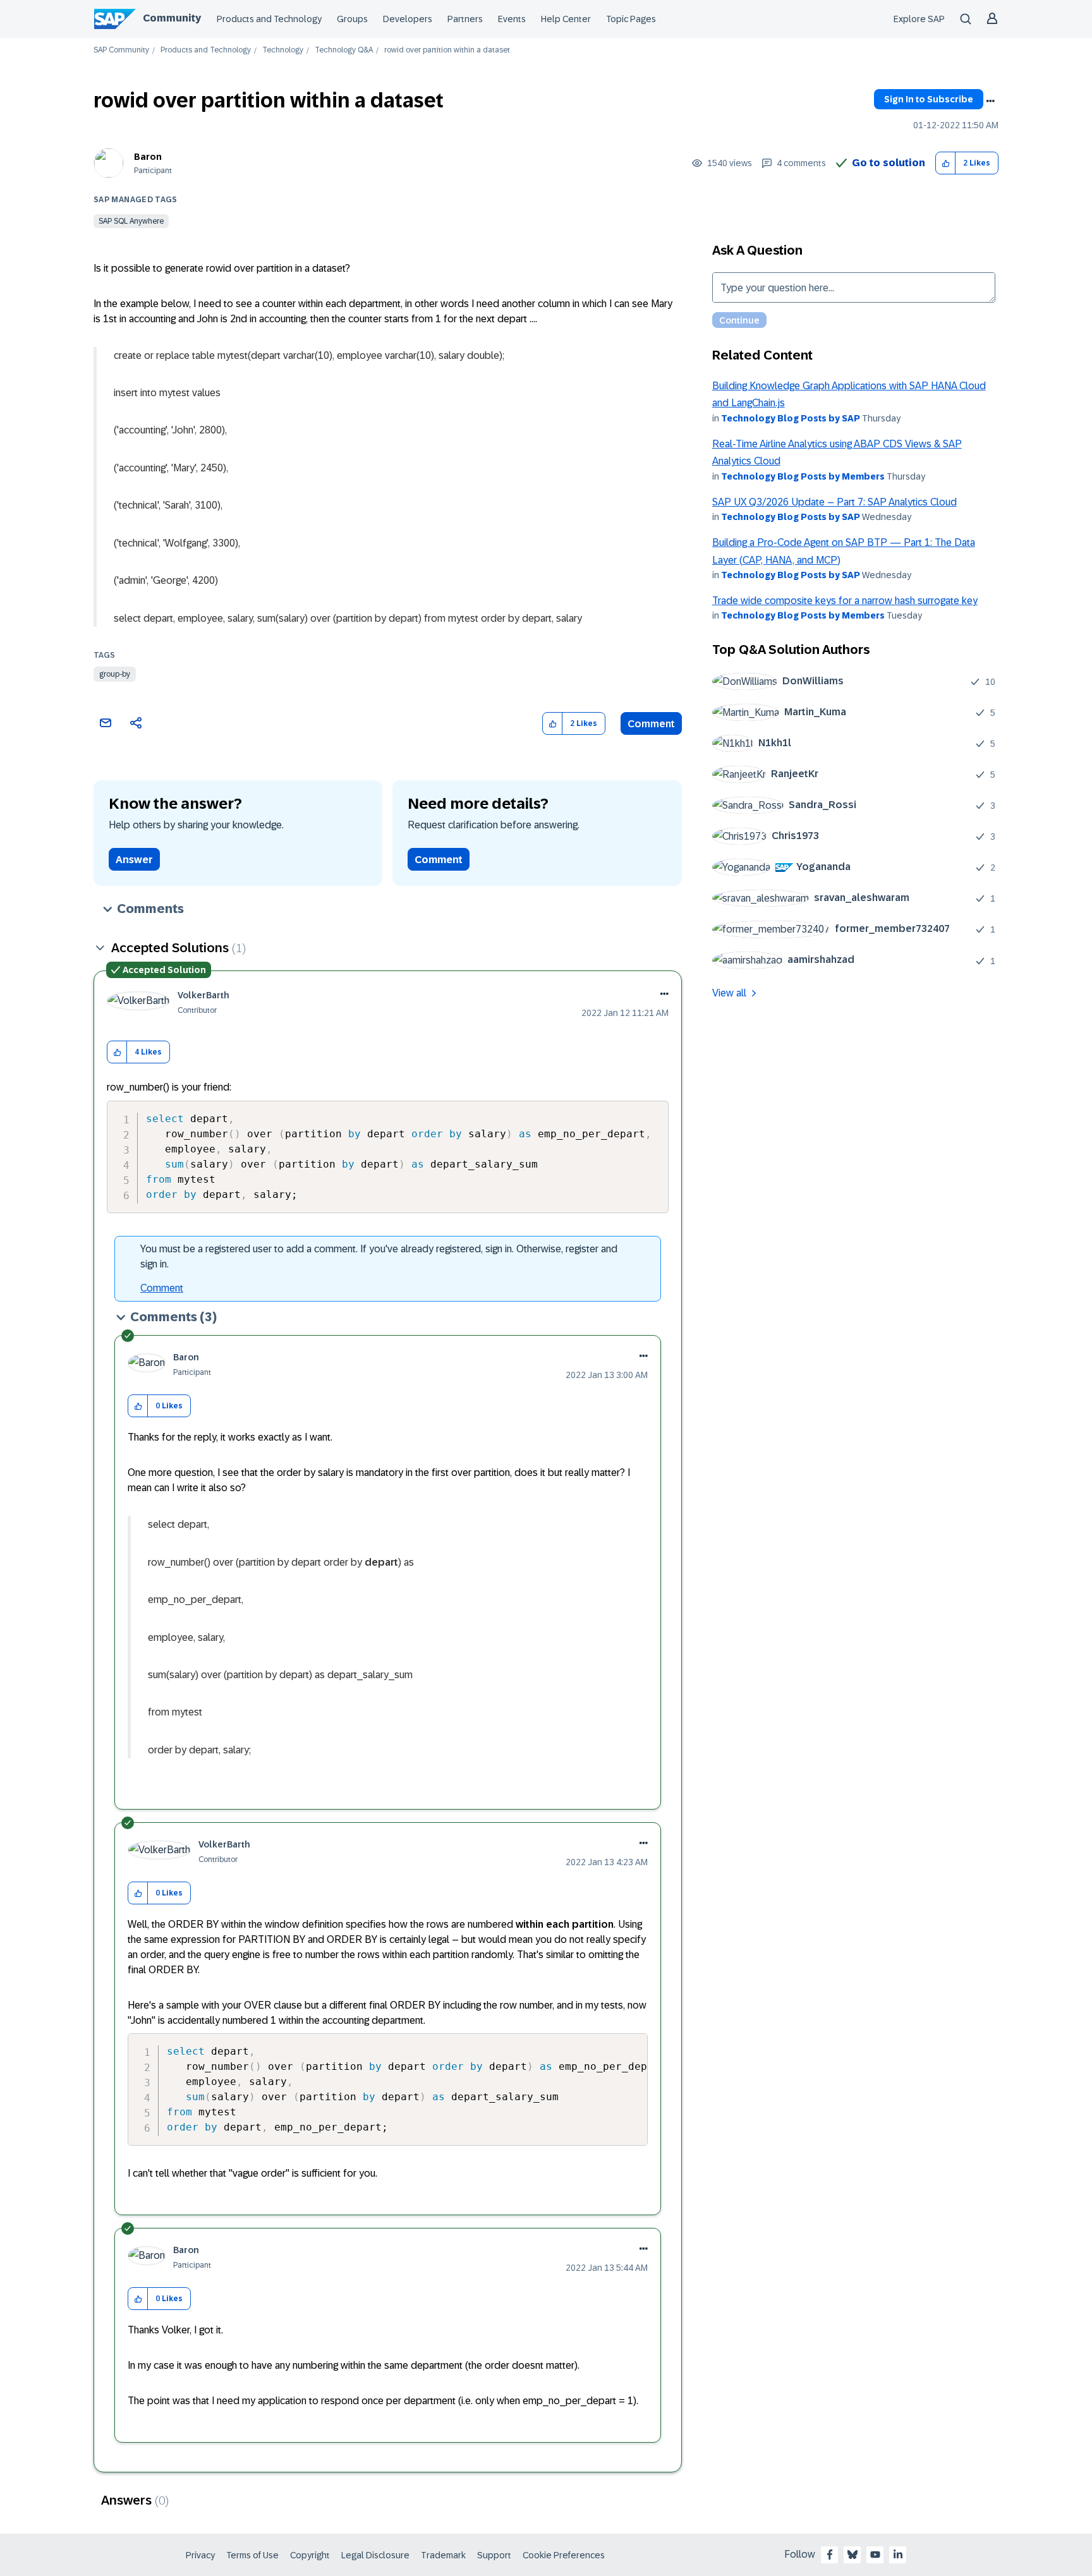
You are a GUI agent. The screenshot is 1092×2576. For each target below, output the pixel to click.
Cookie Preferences (564, 2555)
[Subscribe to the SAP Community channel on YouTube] (875, 2555)
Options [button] (990, 101)
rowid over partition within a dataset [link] (447, 50)
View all (729, 993)
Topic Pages (631, 19)
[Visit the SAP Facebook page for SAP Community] (830, 2555)
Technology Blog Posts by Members (803, 476)
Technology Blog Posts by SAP (791, 418)
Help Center (566, 19)
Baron (148, 157)
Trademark (443, 2555)
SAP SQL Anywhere (131, 221)
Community (172, 18)
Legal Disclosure (375, 2555)
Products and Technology (269, 19)
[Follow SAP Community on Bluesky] (852, 2555)
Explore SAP (919, 19)
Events (512, 19)
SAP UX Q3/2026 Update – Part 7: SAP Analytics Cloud (834, 502)
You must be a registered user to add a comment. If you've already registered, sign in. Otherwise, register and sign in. (379, 1256)
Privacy (200, 2555)
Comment (651, 724)
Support (494, 2555)
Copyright (310, 2555)
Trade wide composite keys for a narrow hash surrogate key (845, 601)
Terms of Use (252, 2555)
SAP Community (121, 50)
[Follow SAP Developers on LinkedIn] (898, 2555)
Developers (408, 19)
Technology (283, 50)
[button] (946, 163)
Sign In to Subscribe (929, 99)
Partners (465, 19)
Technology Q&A (344, 50)
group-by (115, 674)
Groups (352, 19)
